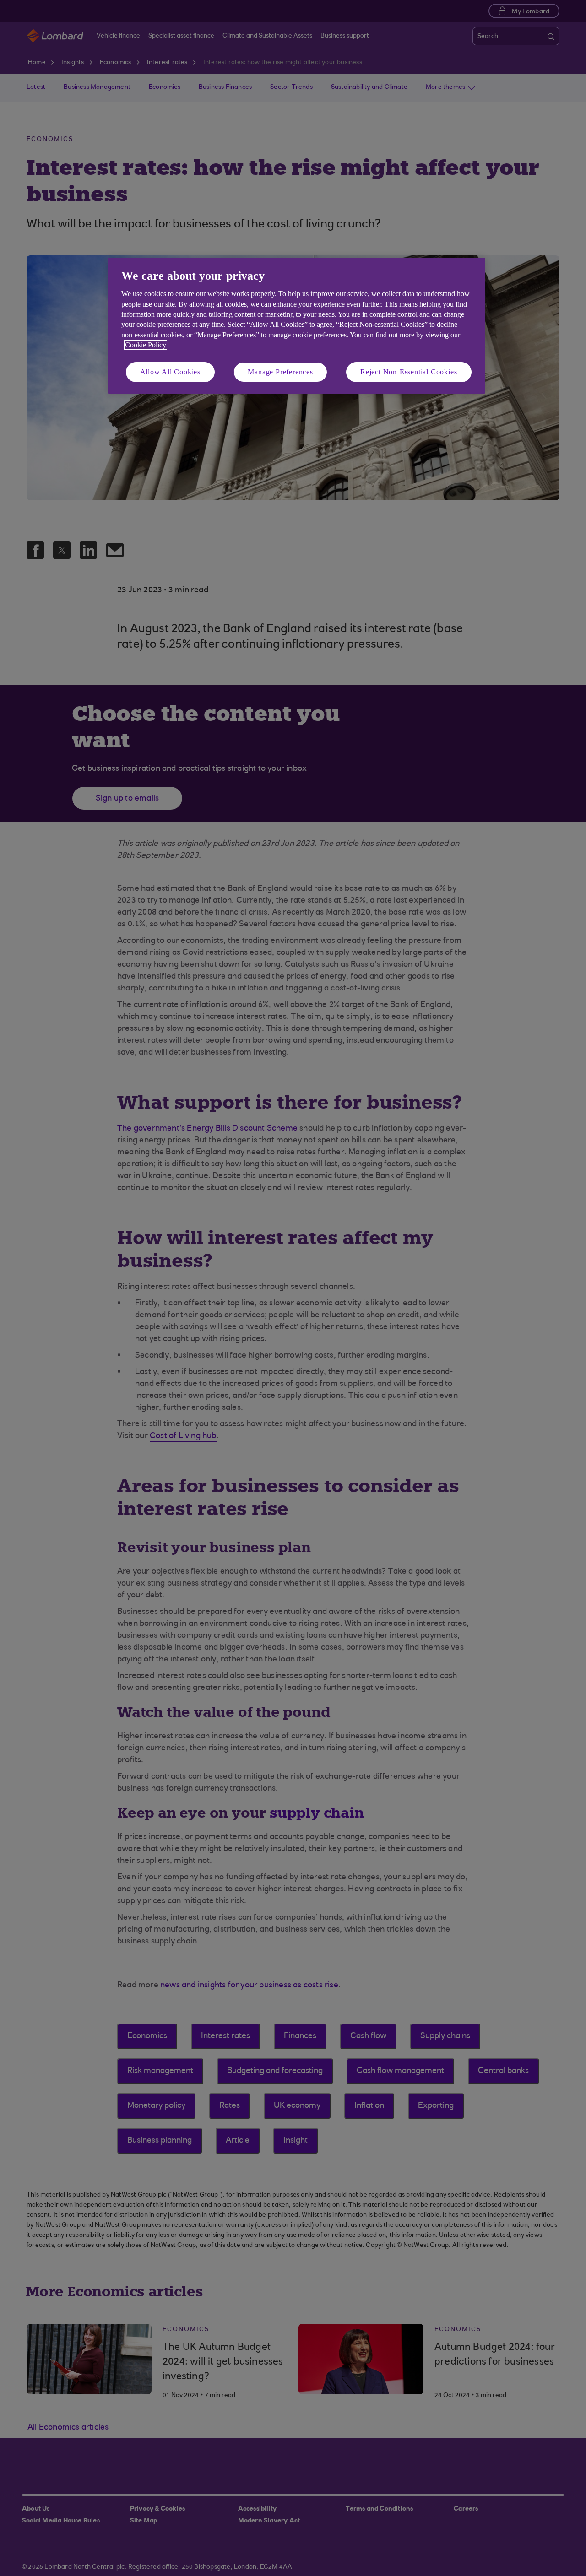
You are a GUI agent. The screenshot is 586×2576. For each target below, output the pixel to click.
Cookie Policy (146, 345)
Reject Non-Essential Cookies (409, 372)
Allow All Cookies (171, 372)
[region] (296, 326)
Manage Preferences (280, 372)
